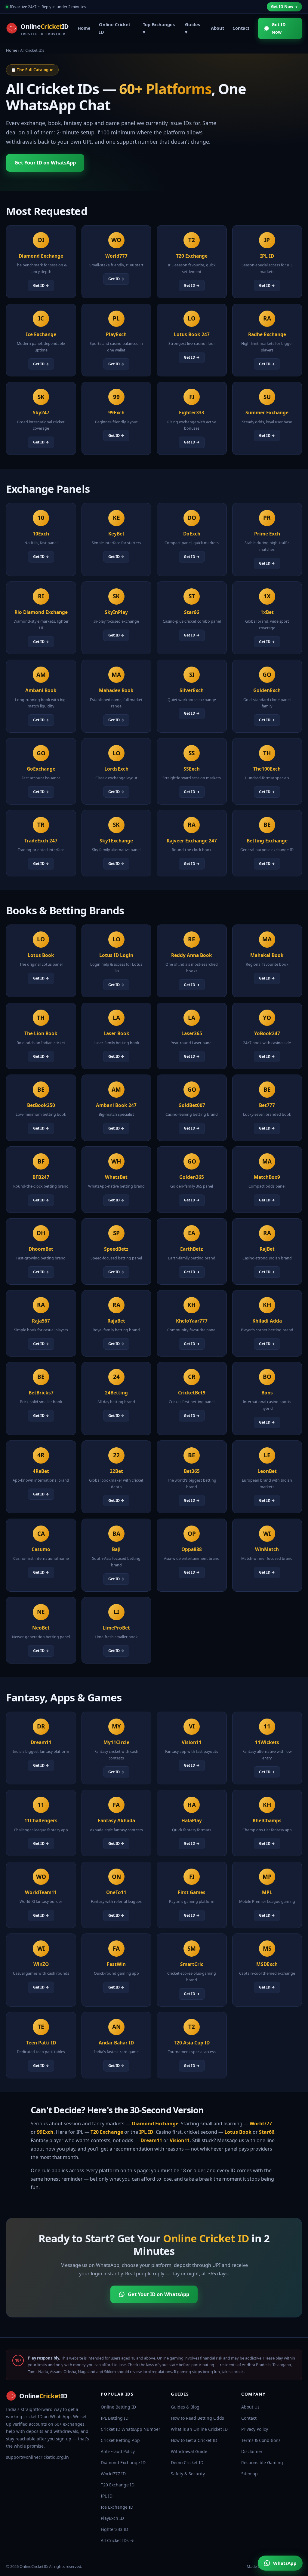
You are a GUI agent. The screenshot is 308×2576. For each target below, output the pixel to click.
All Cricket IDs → (117, 2540)
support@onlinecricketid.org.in (37, 2457)
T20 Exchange (107, 2132)
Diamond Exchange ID (123, 2463)
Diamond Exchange (155, 2124)
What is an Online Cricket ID (199, 2429)
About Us (250, 2407)
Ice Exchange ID (117, 2507)
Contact (241, 28)
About (217, 28)
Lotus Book (238, 2132)
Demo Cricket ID (187, 2463)
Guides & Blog (185, 2407)
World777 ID (113, 2474)
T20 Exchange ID (118, 2485)
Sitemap (249, 2474)
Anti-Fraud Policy (118, 2451)
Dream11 (151, 2140)
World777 (261, 2124)
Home (84, 28)
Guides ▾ (192, 28)
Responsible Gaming (262, 2463)
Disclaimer (252, 2451)
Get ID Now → (284, 7)
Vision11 (180, 2140)
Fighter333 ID (114, 2529)
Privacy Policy (255, 2429)
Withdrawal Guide (189, 2451)
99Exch (45, 2132)
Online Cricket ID (115, 28)
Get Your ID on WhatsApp (45, 163)
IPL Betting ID (115, 2418)
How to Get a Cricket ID (194, 2440)
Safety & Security (188, 2474)
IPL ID (146, 2132)
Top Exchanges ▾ (159, 28)
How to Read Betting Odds (197, 2418)
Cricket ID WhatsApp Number (131, 2429)
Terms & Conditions (261, 2440)
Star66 (267, 2132)
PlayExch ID (112, 2518)
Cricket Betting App (120, 2440)
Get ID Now (279, 28)
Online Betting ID (118, 2407)
